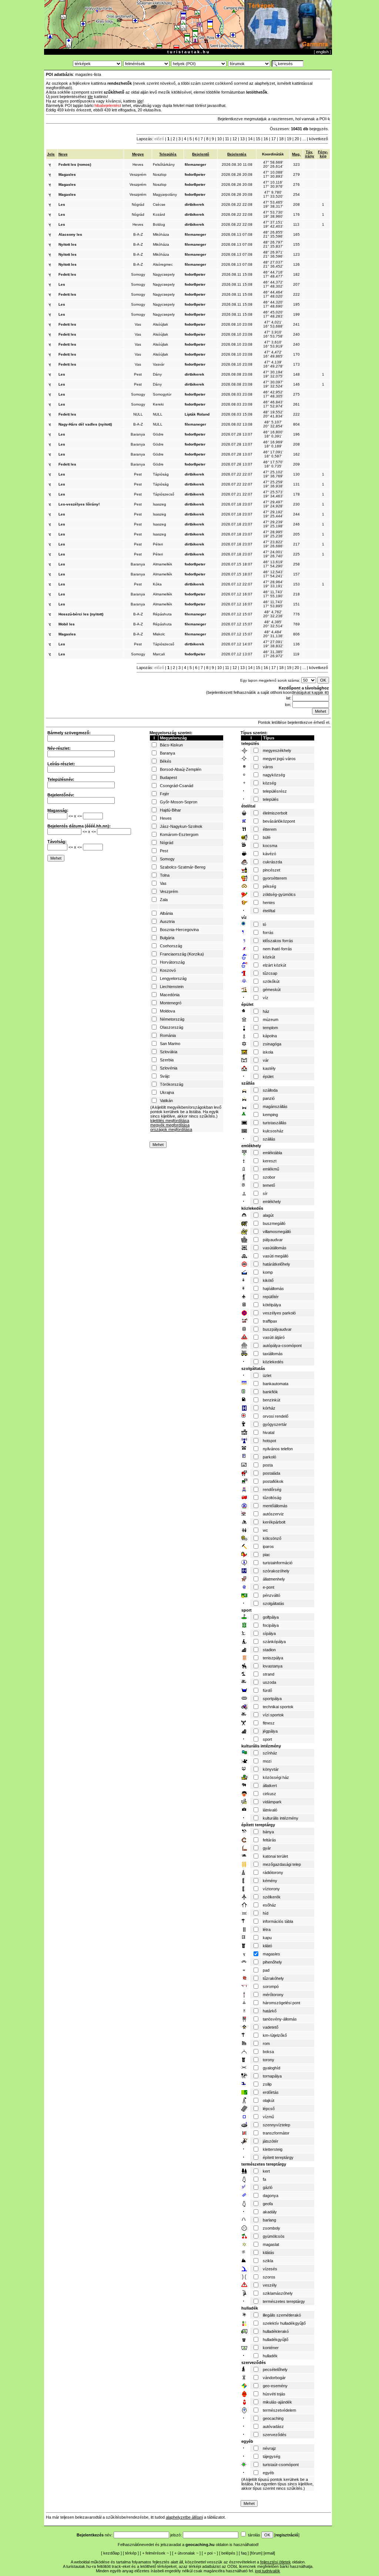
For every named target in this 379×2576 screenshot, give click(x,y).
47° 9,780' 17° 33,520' (273, 194)
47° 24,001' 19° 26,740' (273, 554)
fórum (256, 2553)
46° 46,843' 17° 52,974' (273, 404)
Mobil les (67, 624)
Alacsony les (70, 234)
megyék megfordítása (170, 1125)
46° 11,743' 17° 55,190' (273, 594)
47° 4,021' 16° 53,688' (273, 324)
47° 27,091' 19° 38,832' (273, 644)
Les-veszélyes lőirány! (79, 504)
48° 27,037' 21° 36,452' (273, 264)
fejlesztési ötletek (276, 2562)
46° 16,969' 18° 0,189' (273, 444)
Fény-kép (323, 154)
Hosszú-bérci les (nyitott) (81, 614)
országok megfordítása (171, 1129)
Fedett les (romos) (75, 164)
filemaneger (195, 164)
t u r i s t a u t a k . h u (188, 52)
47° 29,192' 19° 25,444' (273, 514)
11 (227, 139)
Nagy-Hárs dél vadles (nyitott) (85, 424)
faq (244, 2553)
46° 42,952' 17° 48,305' (273, 394)
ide (90, 97)
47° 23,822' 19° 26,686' (273, 544)
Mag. (296, 154)
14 (250, 139)
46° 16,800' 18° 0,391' (273, 434)
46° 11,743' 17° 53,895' (273, 604)
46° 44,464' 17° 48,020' (273, 294)
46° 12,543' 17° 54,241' (273, 574)
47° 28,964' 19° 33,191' (273, 584)
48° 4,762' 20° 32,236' (273, 614)
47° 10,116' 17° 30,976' (273, 184)
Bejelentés (237, 154)
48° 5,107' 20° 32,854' (273, 424)
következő (318, 139)
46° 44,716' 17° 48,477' (273, 274)
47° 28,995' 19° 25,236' (273, 534)
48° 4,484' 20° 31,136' (273, 634)
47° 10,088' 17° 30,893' (273, 174)
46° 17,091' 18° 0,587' (273, 454)
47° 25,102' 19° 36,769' (273, 474)
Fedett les (67, 274)
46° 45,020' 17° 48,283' (273, 314)
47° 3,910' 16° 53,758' (273, 334)
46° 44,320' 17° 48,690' (273, 304)
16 (266, 139)
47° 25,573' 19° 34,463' (273, 494)
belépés (228, 2553)
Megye (138, 154)
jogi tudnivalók (268, 2571)
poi (210, 2553)
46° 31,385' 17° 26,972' (273, 654)
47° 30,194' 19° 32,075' (273, 374)
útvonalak (186, 2553)
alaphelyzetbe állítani (184, 2517)
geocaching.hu (200, 2545)
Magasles (67, 174)
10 (219, 139)
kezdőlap (111, 2553)
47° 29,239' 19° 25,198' (273, 524)
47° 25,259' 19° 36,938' (273, 484)
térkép (131, 2553)
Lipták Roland (197, 414)
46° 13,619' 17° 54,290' (273, 564)
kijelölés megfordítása (170, 1121)
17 (274, 139)
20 (297, 139)
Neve (63, 154)
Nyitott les (68, 244)
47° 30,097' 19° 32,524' (273, 384)
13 (242, 139)
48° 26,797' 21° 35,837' (273, 244)
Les (62, 204)
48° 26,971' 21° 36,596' (273, 254)
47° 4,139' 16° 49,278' (273, 364)
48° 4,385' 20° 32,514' (273, 624)
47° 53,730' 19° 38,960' (273, 214)
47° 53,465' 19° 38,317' (273, 204)
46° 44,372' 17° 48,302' (273, 284)
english (322, 52)
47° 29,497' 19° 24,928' (273, 504)
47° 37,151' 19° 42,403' (273, 224)
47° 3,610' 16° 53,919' (273, 344)
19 (289, 139)
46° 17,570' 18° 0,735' (273, 464)
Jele (51, 154)
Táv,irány (310, 154)
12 (235, 139)
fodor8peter (195, 174)
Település (168, 154)
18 (281, 139)
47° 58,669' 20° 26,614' (273, 164)
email (269, 2553)
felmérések (155, 2553)
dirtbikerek (194, 204)
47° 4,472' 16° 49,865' (273, 354)
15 (258, 139)
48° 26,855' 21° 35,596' (273, 234)
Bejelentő (201, 154)
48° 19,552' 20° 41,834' (273, 414)
